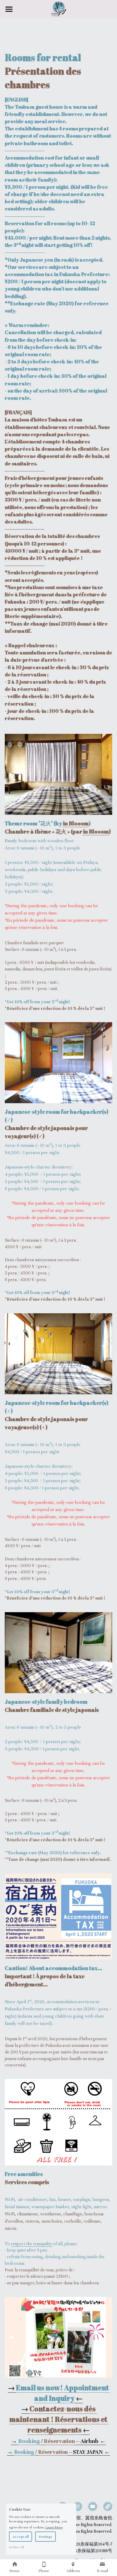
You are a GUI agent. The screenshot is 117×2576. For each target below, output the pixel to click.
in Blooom (76, 823)
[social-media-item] (108, 2506)
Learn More (54, 2527)
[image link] (59, 2337)
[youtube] (93, 2506)
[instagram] (78, 2506)
